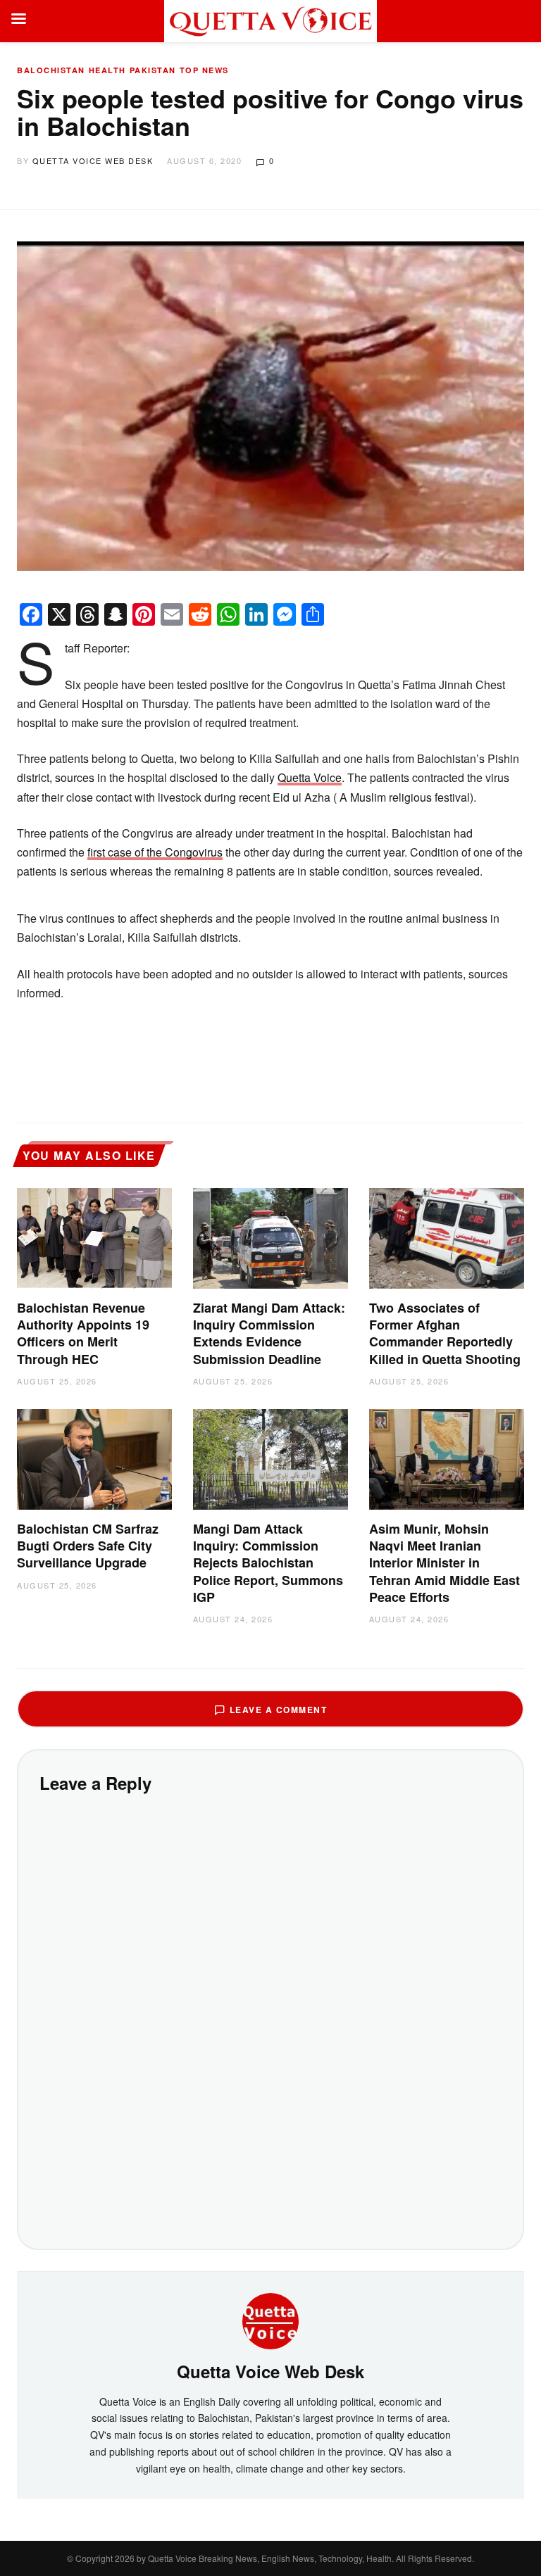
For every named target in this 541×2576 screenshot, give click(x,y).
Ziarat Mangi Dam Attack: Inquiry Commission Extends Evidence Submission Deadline (269, 1333)
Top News (204, 70)
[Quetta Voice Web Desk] (270, 2320)
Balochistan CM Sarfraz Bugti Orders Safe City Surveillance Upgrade (88, 1546)
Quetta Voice (310, 777)
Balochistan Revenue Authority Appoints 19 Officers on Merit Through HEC (83, 1333)
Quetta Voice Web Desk (93, 160)
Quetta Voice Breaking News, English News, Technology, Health (270, 2558)
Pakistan (153, 70)
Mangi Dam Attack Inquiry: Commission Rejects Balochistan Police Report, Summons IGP (268, 1563)
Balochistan (51, 70)
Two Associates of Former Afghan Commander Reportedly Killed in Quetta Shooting (445, 1333)
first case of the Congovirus (155, 852)
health (107, 70)
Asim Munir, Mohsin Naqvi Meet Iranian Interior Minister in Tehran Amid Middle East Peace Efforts (444, 1563)
